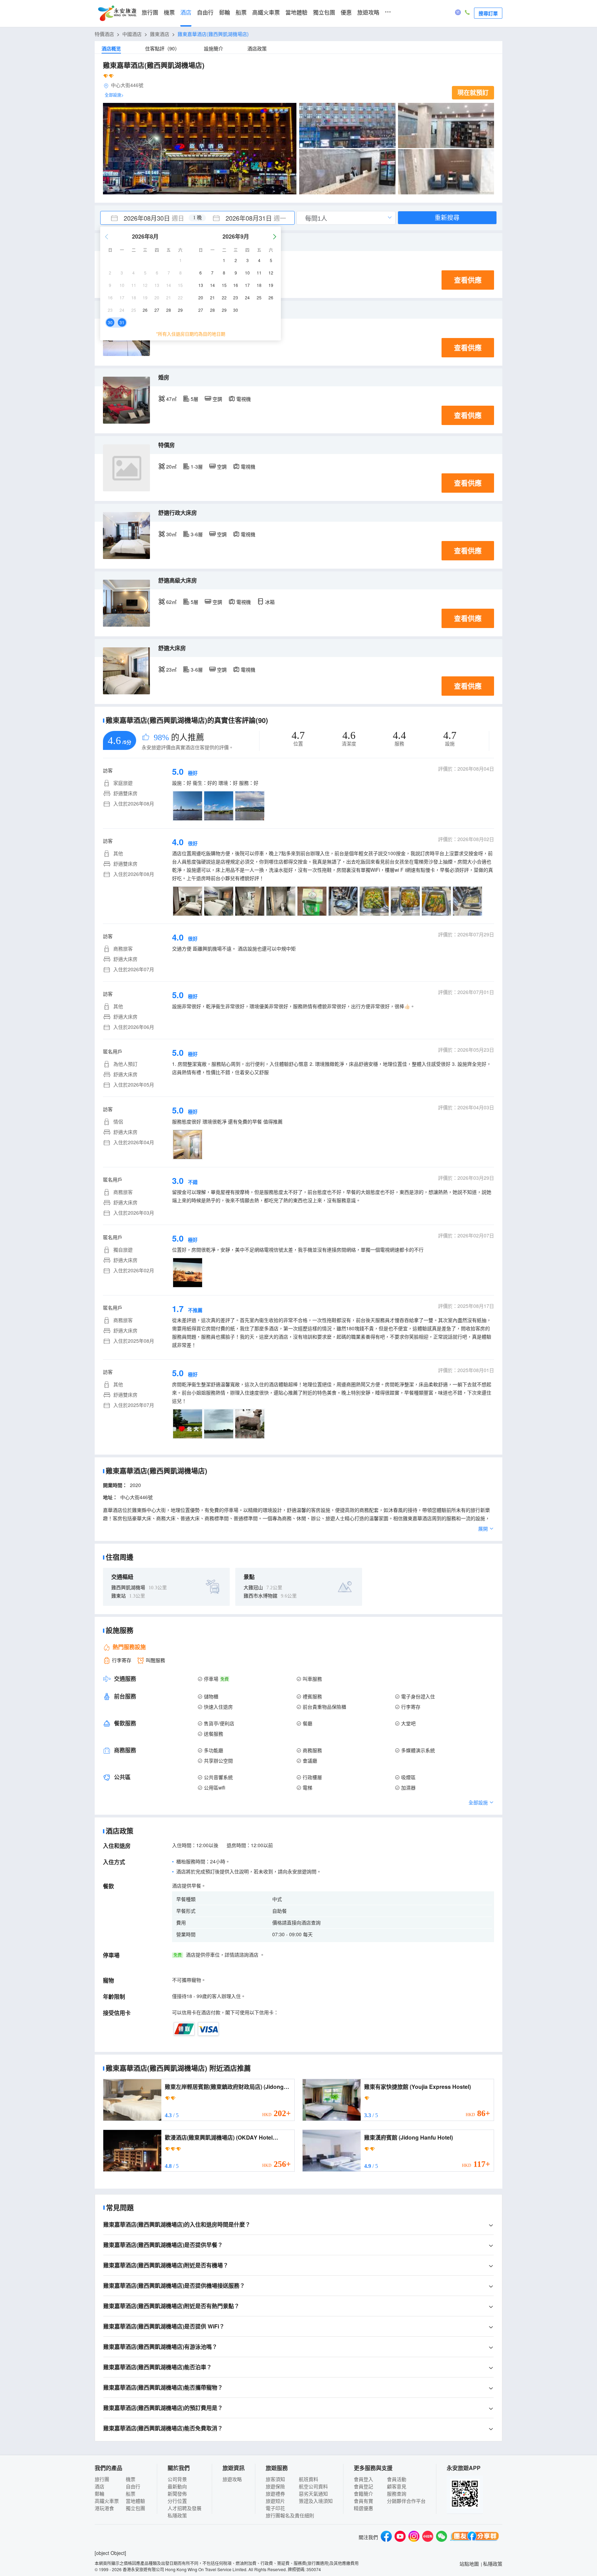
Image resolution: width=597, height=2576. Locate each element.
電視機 (244, 399)
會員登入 (363, 2479)
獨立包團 (324, 13)
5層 (195, 399)
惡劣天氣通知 (313, 2493)
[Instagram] (414, 2537)
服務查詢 (397, 2493)
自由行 (205, 13)
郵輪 (225, 13)
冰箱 (270, 602)
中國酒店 (132, 34)
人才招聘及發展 (184, 2508)
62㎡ (171, 602)
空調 (217, 399)
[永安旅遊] (117, 13)
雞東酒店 (160, 34)
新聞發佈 (177, 2493)
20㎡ (171, 466)
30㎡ (171, 534)
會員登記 (363, 2486)
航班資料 (309, 2479)
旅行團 (150, 13)
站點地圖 (469, 2564)
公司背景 (177, 2479)
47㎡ (171, 399)
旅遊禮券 (275, 2493)
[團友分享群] (475, 2537)
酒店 (186, 13)
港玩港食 (104, 2508)
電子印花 (275, 2508)
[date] (149, 218)
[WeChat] (442, 2537)
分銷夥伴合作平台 (406, 2501)
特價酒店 (104, 34)
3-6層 (197, 534)
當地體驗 (296, 13)
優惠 (346, 13)
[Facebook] (386, 2537)
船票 (241, 13)
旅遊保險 (275, 2486)
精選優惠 (363, 2508)
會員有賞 (363, 2501)
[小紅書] (428, 2537)
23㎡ (171, 669)
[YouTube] (400, 2537)
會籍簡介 (363, 2493)
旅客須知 (275, 2479)
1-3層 (197, 466)
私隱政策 (177, 2515)
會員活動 (397, 2479)
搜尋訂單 (488, 13)
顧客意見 (397, 2486)
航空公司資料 (313, 2486)
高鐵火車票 (266, 13)
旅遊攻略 (368, 13)
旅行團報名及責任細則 (290, 2515)
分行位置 (177, 2501)
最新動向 (177, 2486)
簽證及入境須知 (316, 2501)
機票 (169, 13)
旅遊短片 (275, 2501)
